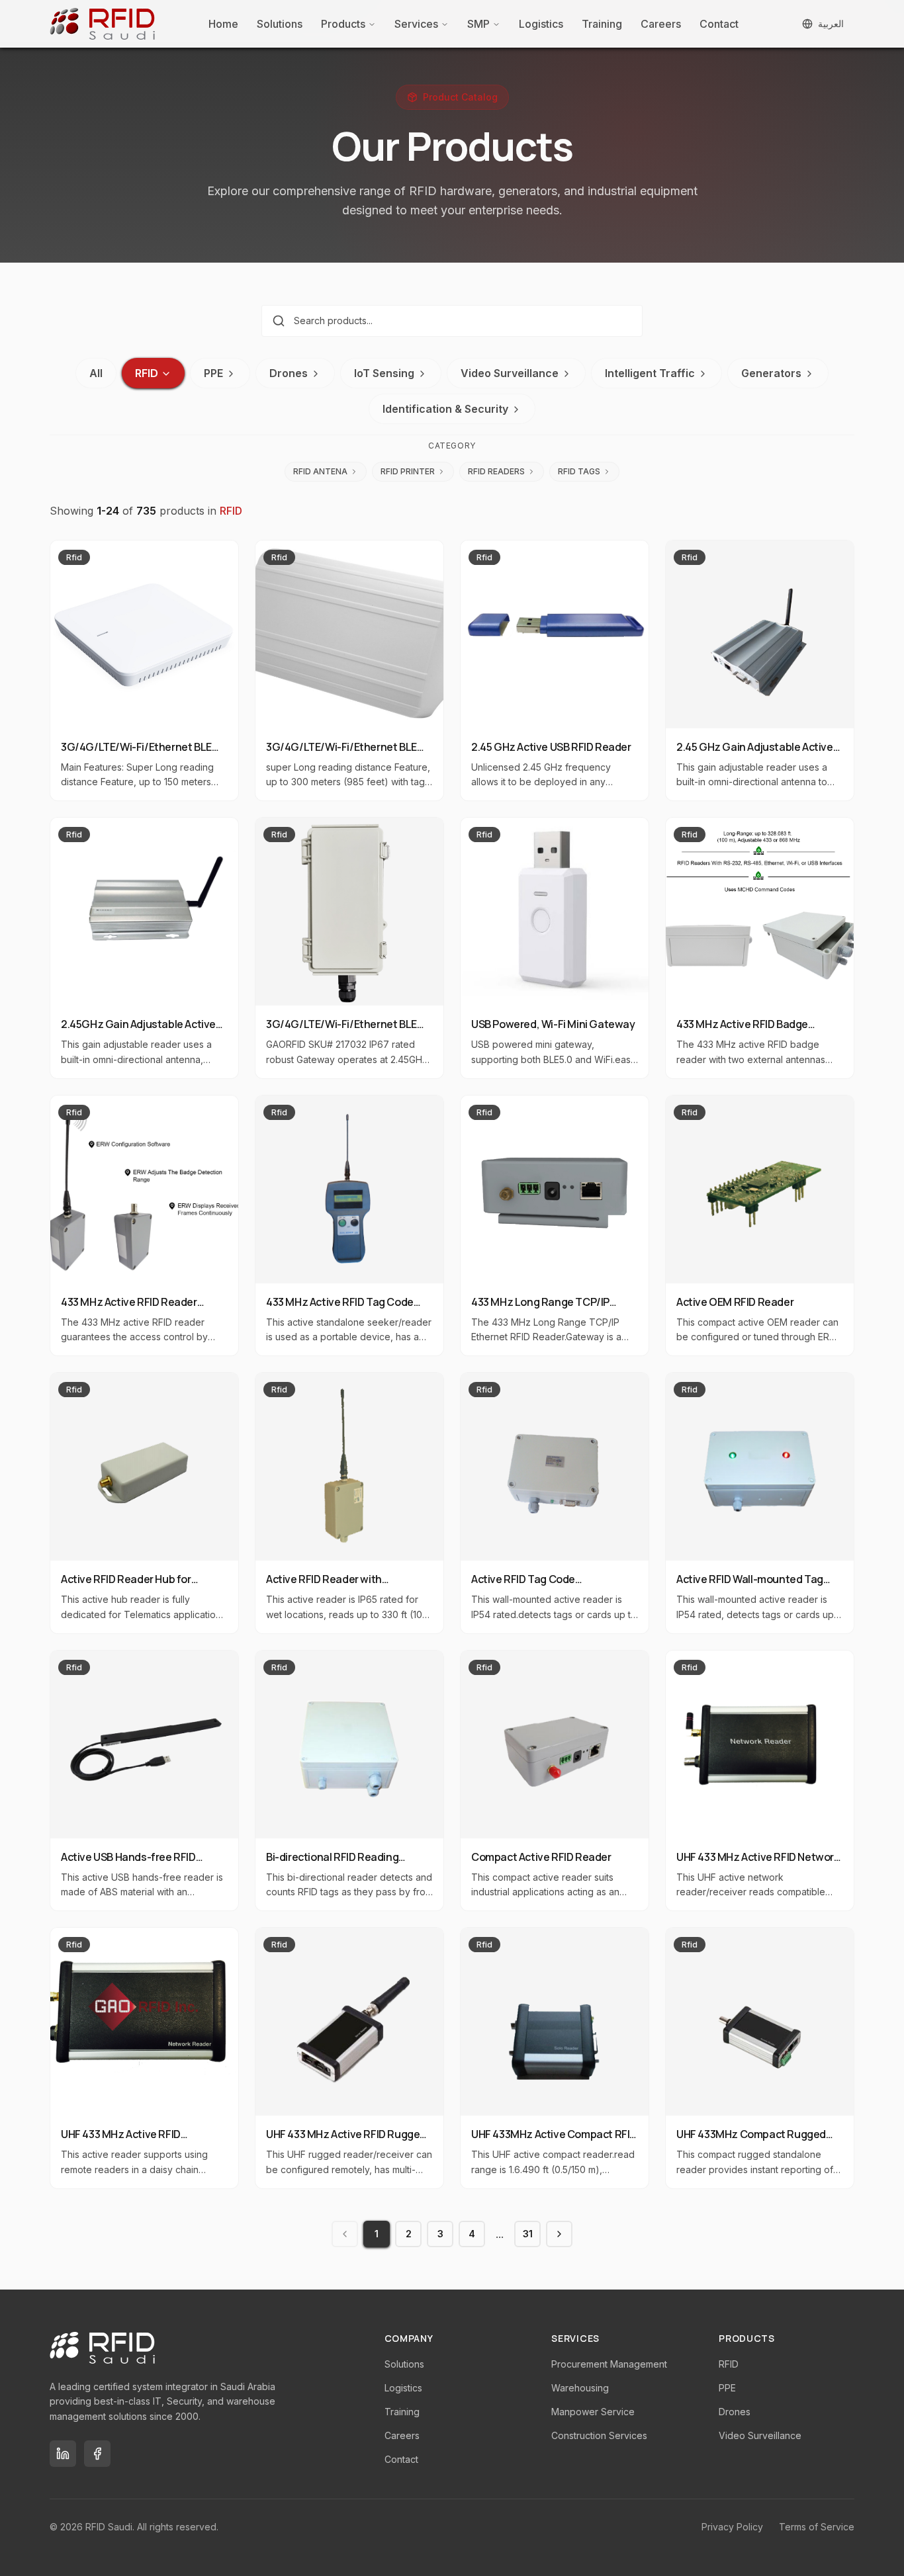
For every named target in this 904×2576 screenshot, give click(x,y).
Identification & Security (445, 409)
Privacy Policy (732, 2527)
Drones (289, 373)
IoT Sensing (384, 373)
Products (343, 24)
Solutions (280, 24)
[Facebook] (97, 2454)
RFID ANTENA (320, 471)
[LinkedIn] (63, 2454)
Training (602, 24)
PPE (213, 373)
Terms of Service (817, 2527)
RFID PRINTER (408, 471)
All (96, 373)
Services (416, 24)
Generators (771, 373)
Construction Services (599, 2435)
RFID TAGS (579, 471)
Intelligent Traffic (650, 373)
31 (528, 2234)
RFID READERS (496, 471)
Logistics (541, 24)
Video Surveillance (510, 373)
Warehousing (580, 2388)
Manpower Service (593, 2412)
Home (223, 24)
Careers (661, 24)
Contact (719, 24)
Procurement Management (609, 2364)
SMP (478, 24)
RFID (147, 373)
